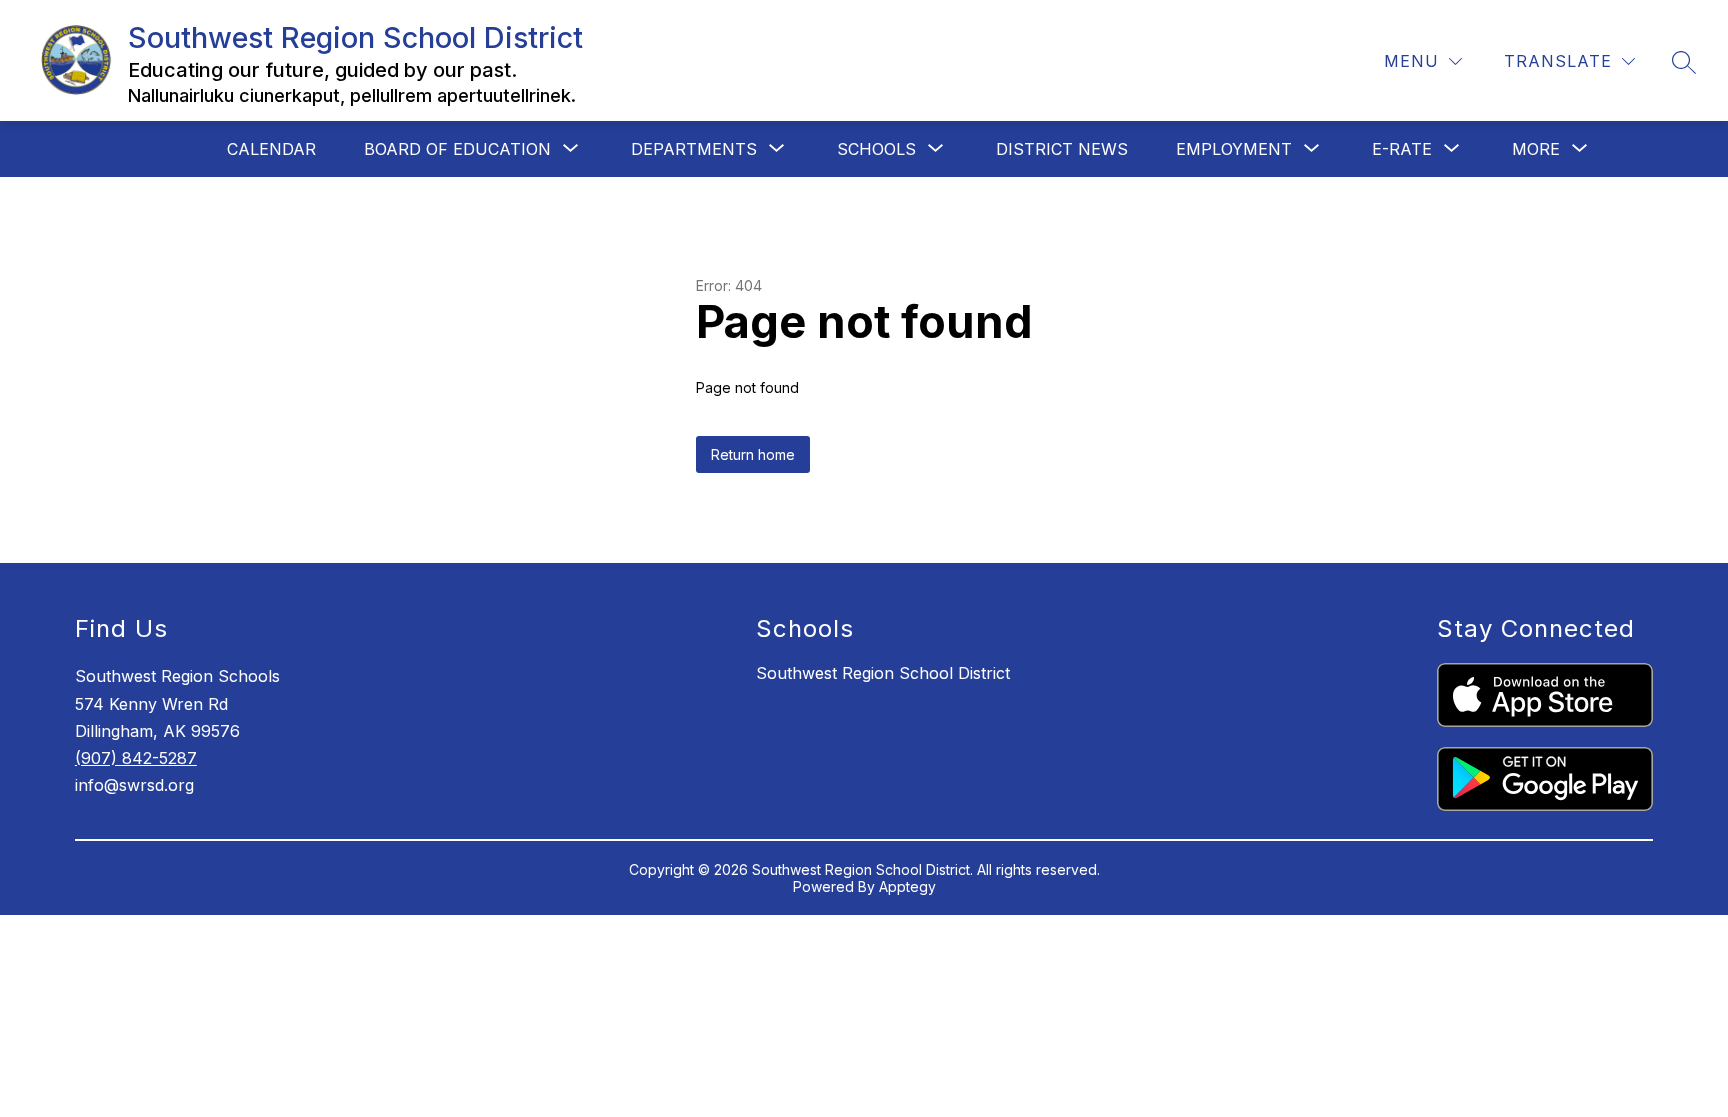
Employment (1234, 149)
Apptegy (907, 886)
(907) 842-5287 (136, 758)
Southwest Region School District (883, 673)
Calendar (271, 149)
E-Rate (1402, 149)
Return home (753, 454)
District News (1062, 149)
